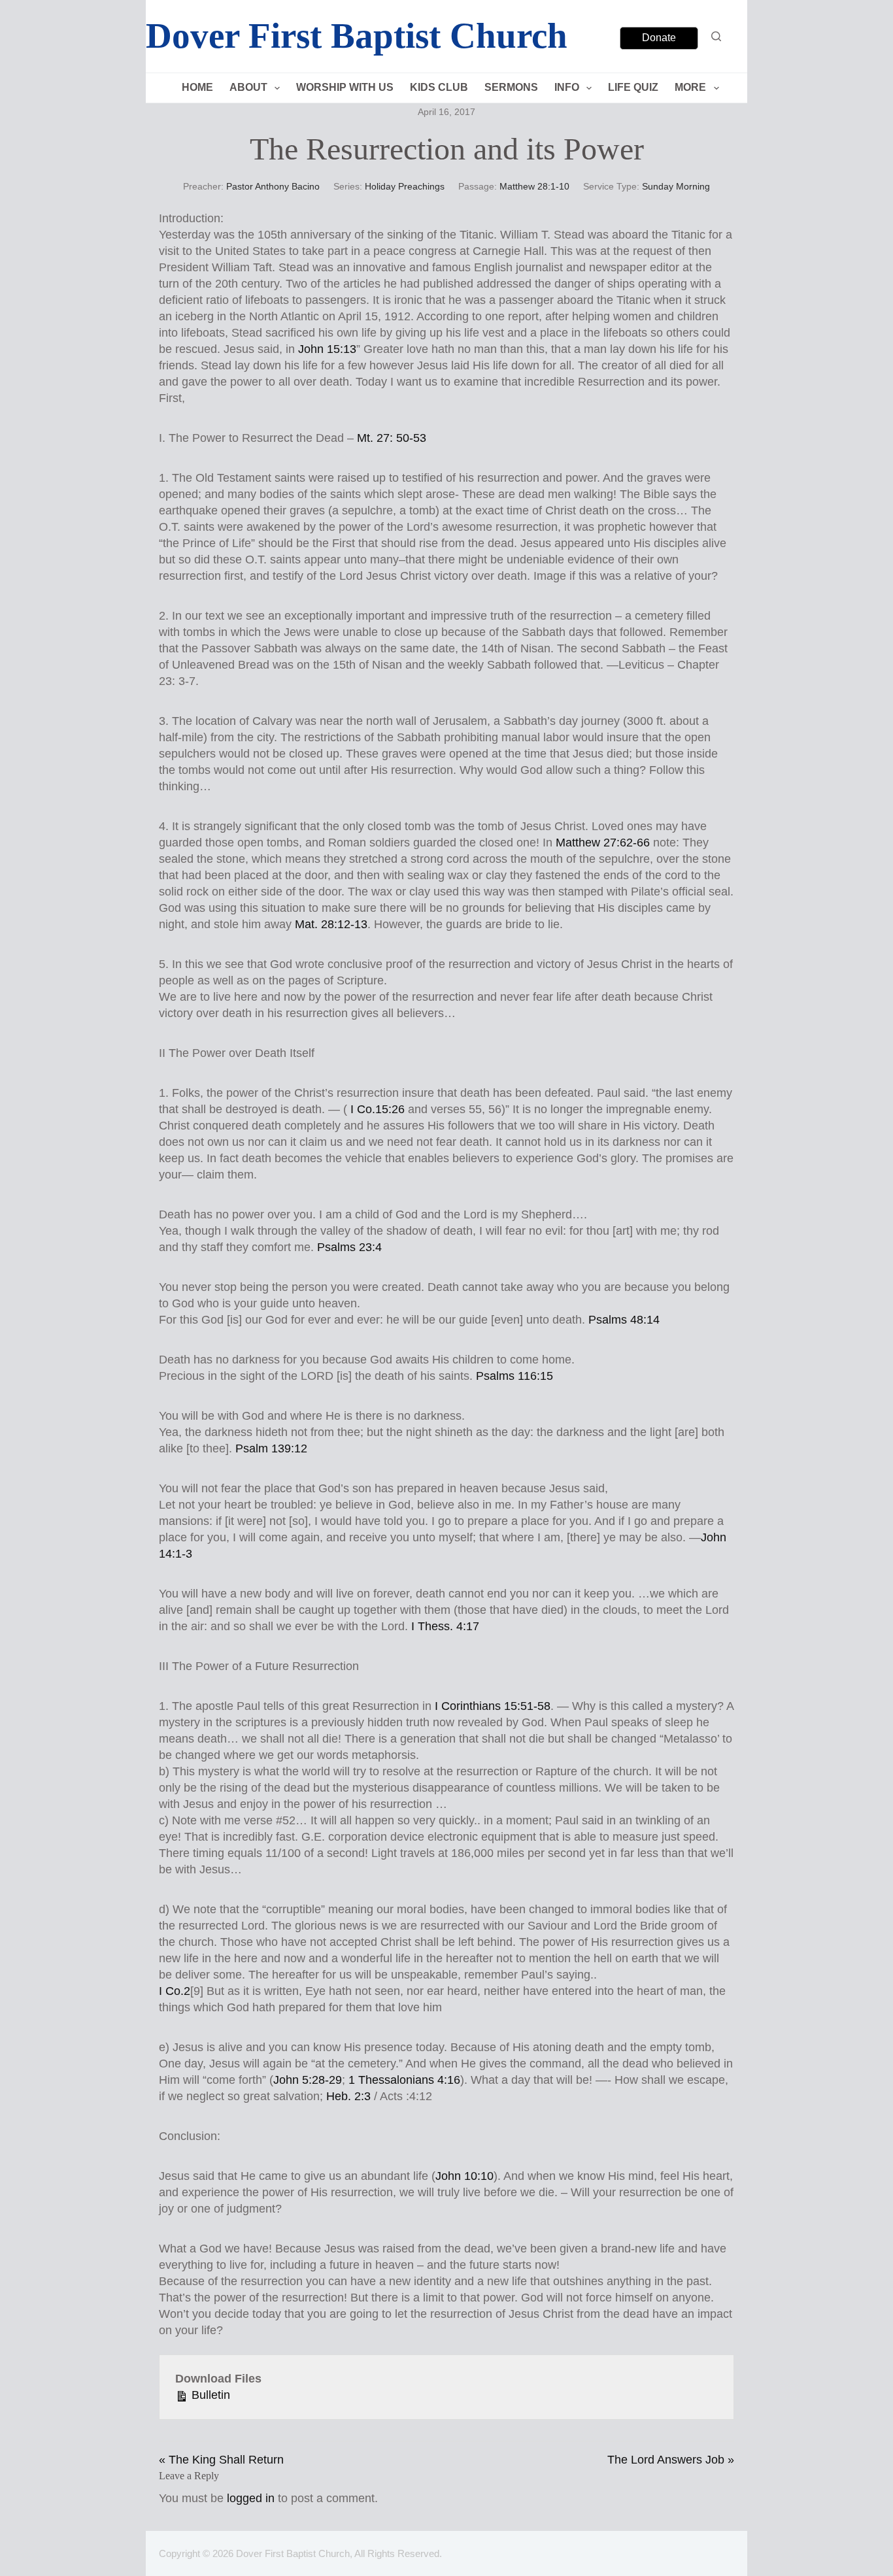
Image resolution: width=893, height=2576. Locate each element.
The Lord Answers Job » (671, 2460)
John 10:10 (464, 2176)
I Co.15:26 (378, 1109)
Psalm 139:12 (271, 1448)
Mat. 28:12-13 (331, 924)
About (248, 87)
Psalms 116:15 (514, 1376)
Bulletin (209, 2395)
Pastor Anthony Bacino (273, 186)
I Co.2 (175, 1991)
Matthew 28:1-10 (534, 186)
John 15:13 (327, 349)
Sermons (511, 87)
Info (567, 87)
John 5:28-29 (308, 2080)
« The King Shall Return (221, 2460)
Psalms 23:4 (349, 1247)
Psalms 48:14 (624, 1320)
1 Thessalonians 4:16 (404, 2080)
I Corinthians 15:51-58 (493, 1706)
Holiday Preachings (405, 186)
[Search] (716, 36)
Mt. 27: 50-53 (392, 438)
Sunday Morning (676, 186)
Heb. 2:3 (348, 2096)
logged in (251, 2498)
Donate (659, 38)
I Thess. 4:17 (445, 1626)
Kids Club (439, 87)
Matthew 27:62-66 (603, 843)
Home (197, 87)
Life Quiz (633, 87)
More (690, 87)
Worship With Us (345, 87)
